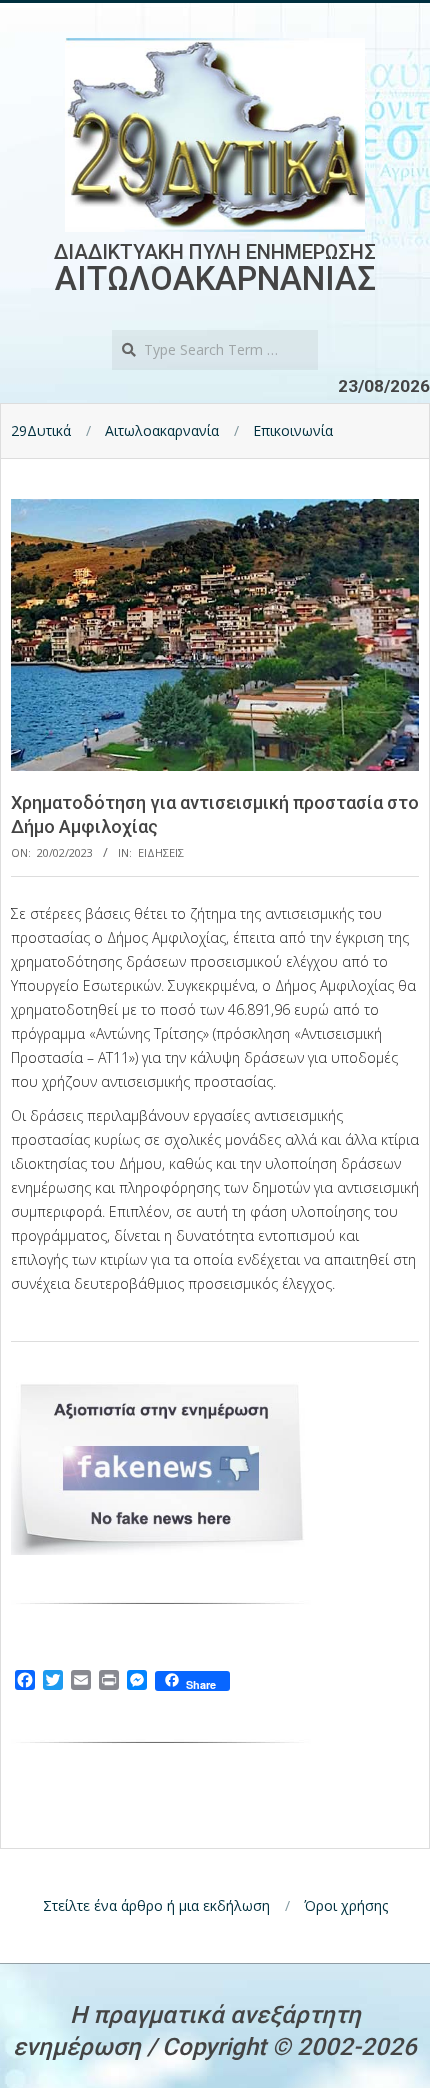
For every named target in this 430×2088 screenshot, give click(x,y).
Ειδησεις (161, 852)
